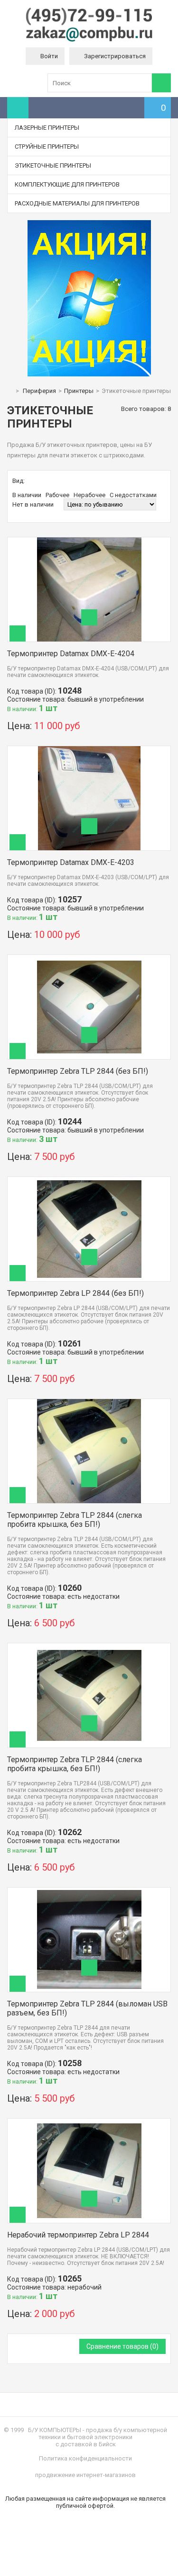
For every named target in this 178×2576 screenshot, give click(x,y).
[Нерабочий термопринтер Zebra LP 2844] (89, 2122)
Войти (49, 56)
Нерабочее (89, 495)
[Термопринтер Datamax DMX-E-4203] (89, 750)
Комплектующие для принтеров (67, 184)
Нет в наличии (33, 504)
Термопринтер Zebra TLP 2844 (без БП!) (78, 1071)
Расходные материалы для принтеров (77, 203)
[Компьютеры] (89, 40)
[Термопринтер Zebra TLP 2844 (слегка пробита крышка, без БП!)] (89, 1403)
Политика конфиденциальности (85, 2458)
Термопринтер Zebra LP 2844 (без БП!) (75, 1293)
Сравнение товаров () (122, 2346)
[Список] (41, 481)
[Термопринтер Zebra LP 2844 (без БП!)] (89, 1181)
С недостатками (133, 495)
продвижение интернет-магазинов (85, 2475)
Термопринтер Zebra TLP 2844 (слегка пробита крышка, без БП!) (75, 1520)
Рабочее (57, 495)
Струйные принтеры (47, 147)
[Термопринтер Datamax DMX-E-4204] (89, 541)
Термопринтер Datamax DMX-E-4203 (71, 862)
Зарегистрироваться (115, 56)
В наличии (27, 495)
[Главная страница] (9, 391)
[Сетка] (31, 481)
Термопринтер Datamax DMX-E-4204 (71, 654)
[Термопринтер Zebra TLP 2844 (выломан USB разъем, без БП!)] (89, 1891)
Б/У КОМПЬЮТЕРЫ (55, 2430)
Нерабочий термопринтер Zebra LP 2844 (78, 2235)
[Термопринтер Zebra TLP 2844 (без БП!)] (89, 958)
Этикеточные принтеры (53, 165)
